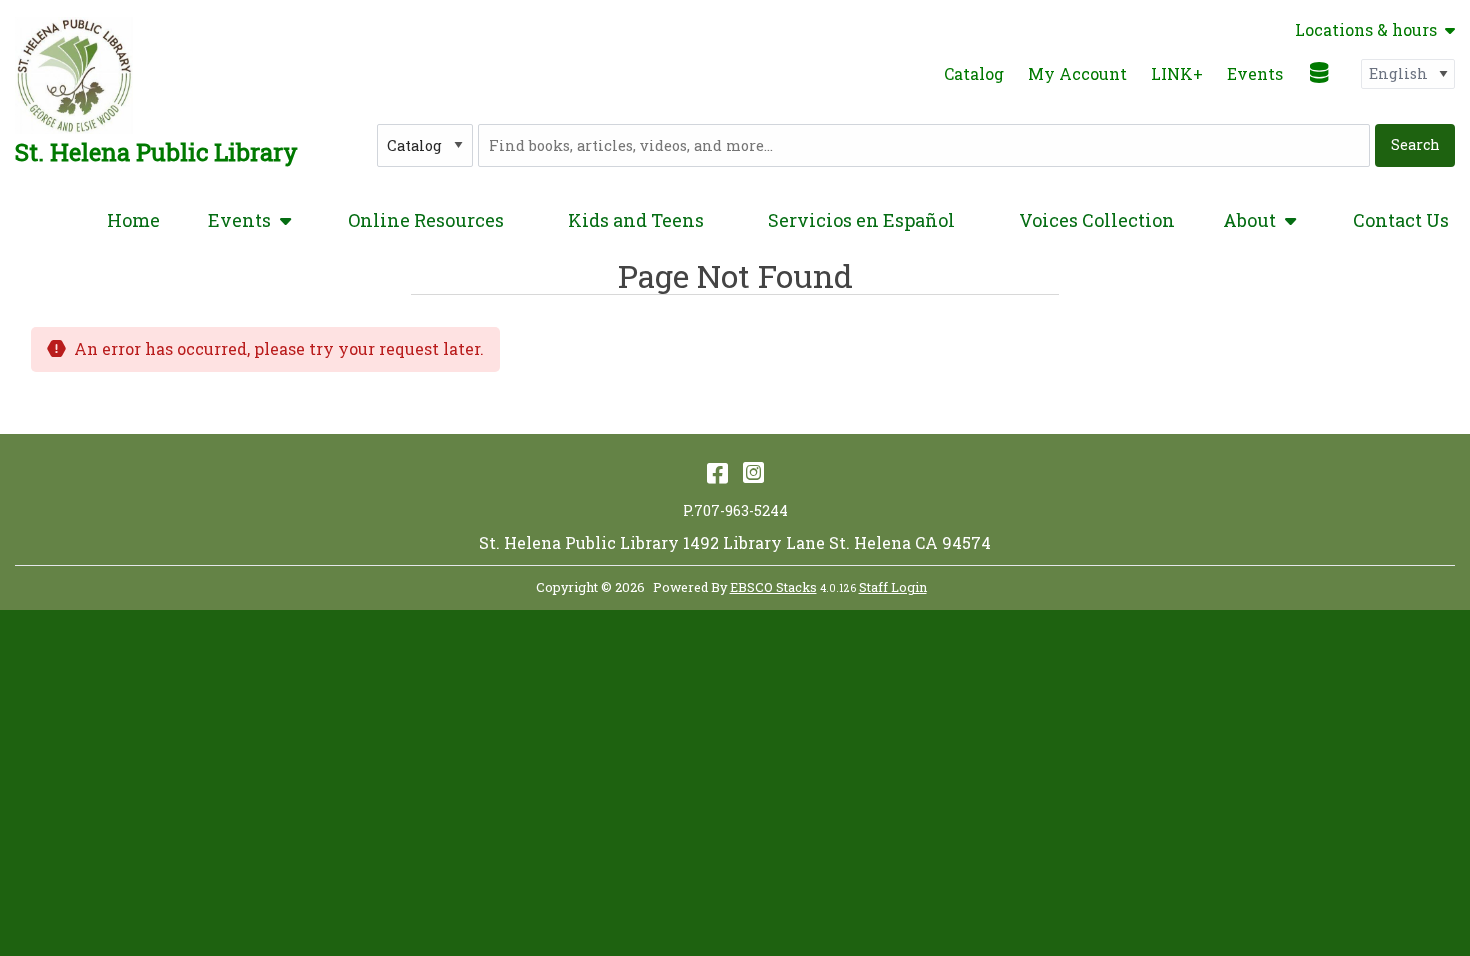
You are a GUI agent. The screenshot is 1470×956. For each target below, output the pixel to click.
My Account (1077, 73)
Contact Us (1401, 220)
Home (133, 220)
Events (1255, 73)
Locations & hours (1366, 30)
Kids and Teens (636, 220)
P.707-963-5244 (735, 510)
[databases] (1320, 72)
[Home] (74, 75)
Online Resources (426, 220)
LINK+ (1177, 73)
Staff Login (893, 587)
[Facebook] (717, 472)
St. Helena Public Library (156, 152)
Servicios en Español (861, 220)
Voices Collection (1097, 220)
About (1249, 220)
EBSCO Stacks (773, 587)
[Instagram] (753, 472)
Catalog (974, 73)
